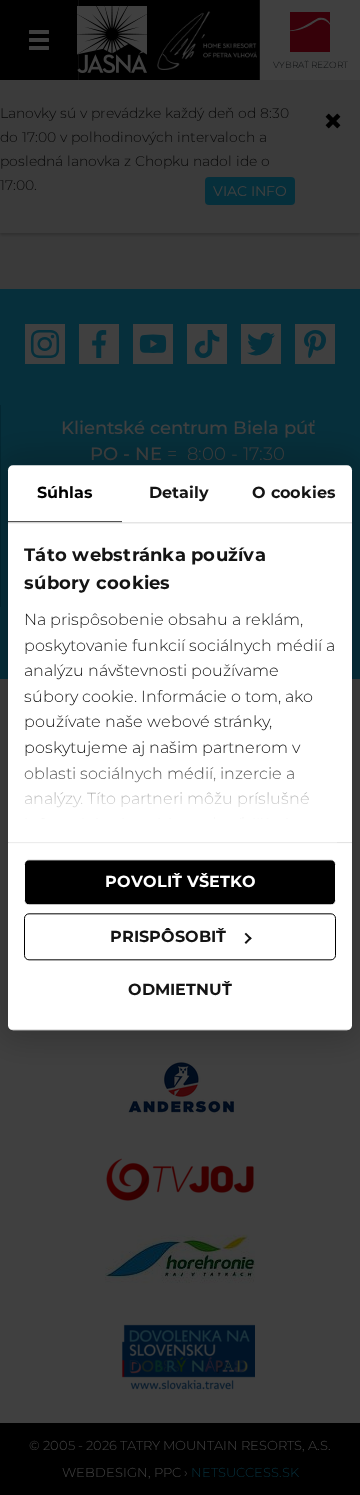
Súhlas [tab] (65, 492)
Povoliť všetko (180, 881)
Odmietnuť (180, 990)
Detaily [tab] (179, 492)
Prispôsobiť (168, 936)
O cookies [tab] (294, 492)
